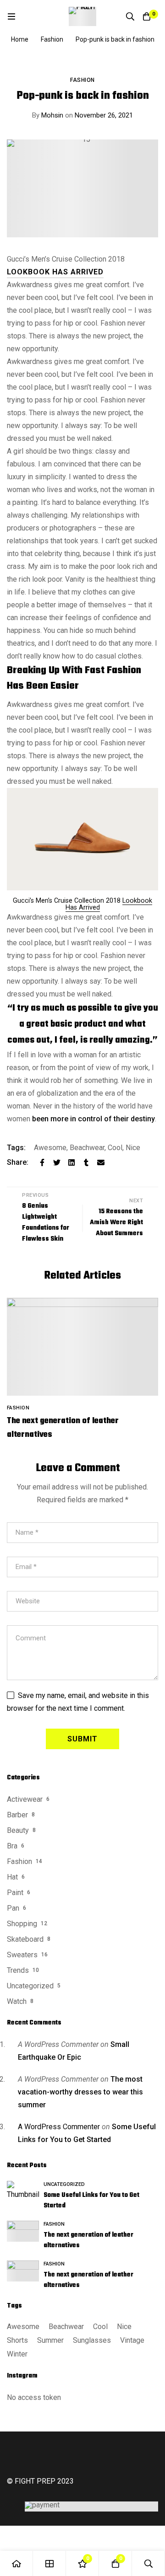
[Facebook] (42, 1162)
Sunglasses (92, 2340)
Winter (17, 2354)
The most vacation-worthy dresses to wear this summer (80, 2092)
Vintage (132, 2340)
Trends (18, 1970)
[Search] (130, 16)
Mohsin (48, 115)
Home (20, 39)
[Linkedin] (71, 1162)
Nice (133, 1148)
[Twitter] (57, 1162)
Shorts (17, 2340)
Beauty (18, 1830)
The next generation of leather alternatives (88, 2240)
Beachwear (87, 1148)
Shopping (22, 1924)
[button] (55, 272)
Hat (12, 1877)
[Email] (101, 1162)
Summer (50, 2340)
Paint (15, 1893)
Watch (17, 2001)
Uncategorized (30, 1986)
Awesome (50, 1148)
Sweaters (22, 1955)
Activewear (25, 1799)
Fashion (52, 39)
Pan (13, 1908)
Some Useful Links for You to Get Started (91, 2201)
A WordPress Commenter (59, 2127)
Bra (12, 1846)
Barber (17, 1815)
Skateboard (25, 1939)
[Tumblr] (86, 1162)
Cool (115, 1148)
